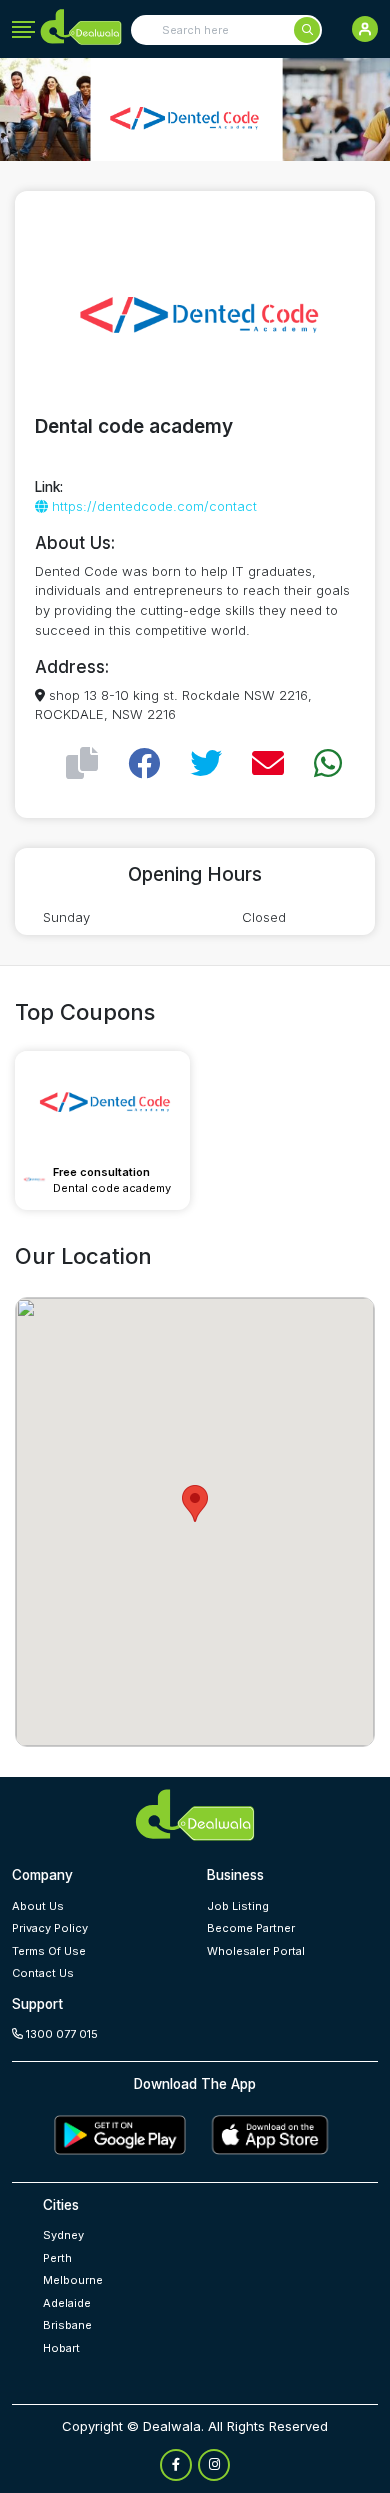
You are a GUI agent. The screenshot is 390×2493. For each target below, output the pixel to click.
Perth (57, 2258)
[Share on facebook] (144, 764)
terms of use (49, 1951)
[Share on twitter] (206, 764)
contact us (43, 1973)
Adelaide (67, 2303)
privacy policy (50, 1928)
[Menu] (23, 30)
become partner (251, 1928)
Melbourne (73, 2280)
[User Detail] (365, 29)
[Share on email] (268, 764)
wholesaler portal (256, 1951)
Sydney (63, 2235)
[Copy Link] (82, 764)
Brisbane (67, 2325)
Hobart (61, 2348)
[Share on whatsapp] (328, 764)
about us (38, 1906)
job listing (238, 1906)
